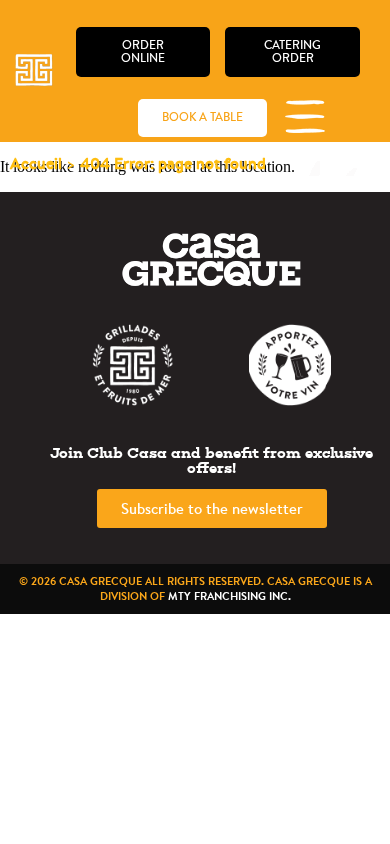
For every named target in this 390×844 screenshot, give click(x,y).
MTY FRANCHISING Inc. (229, 596)
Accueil (36, 163)
